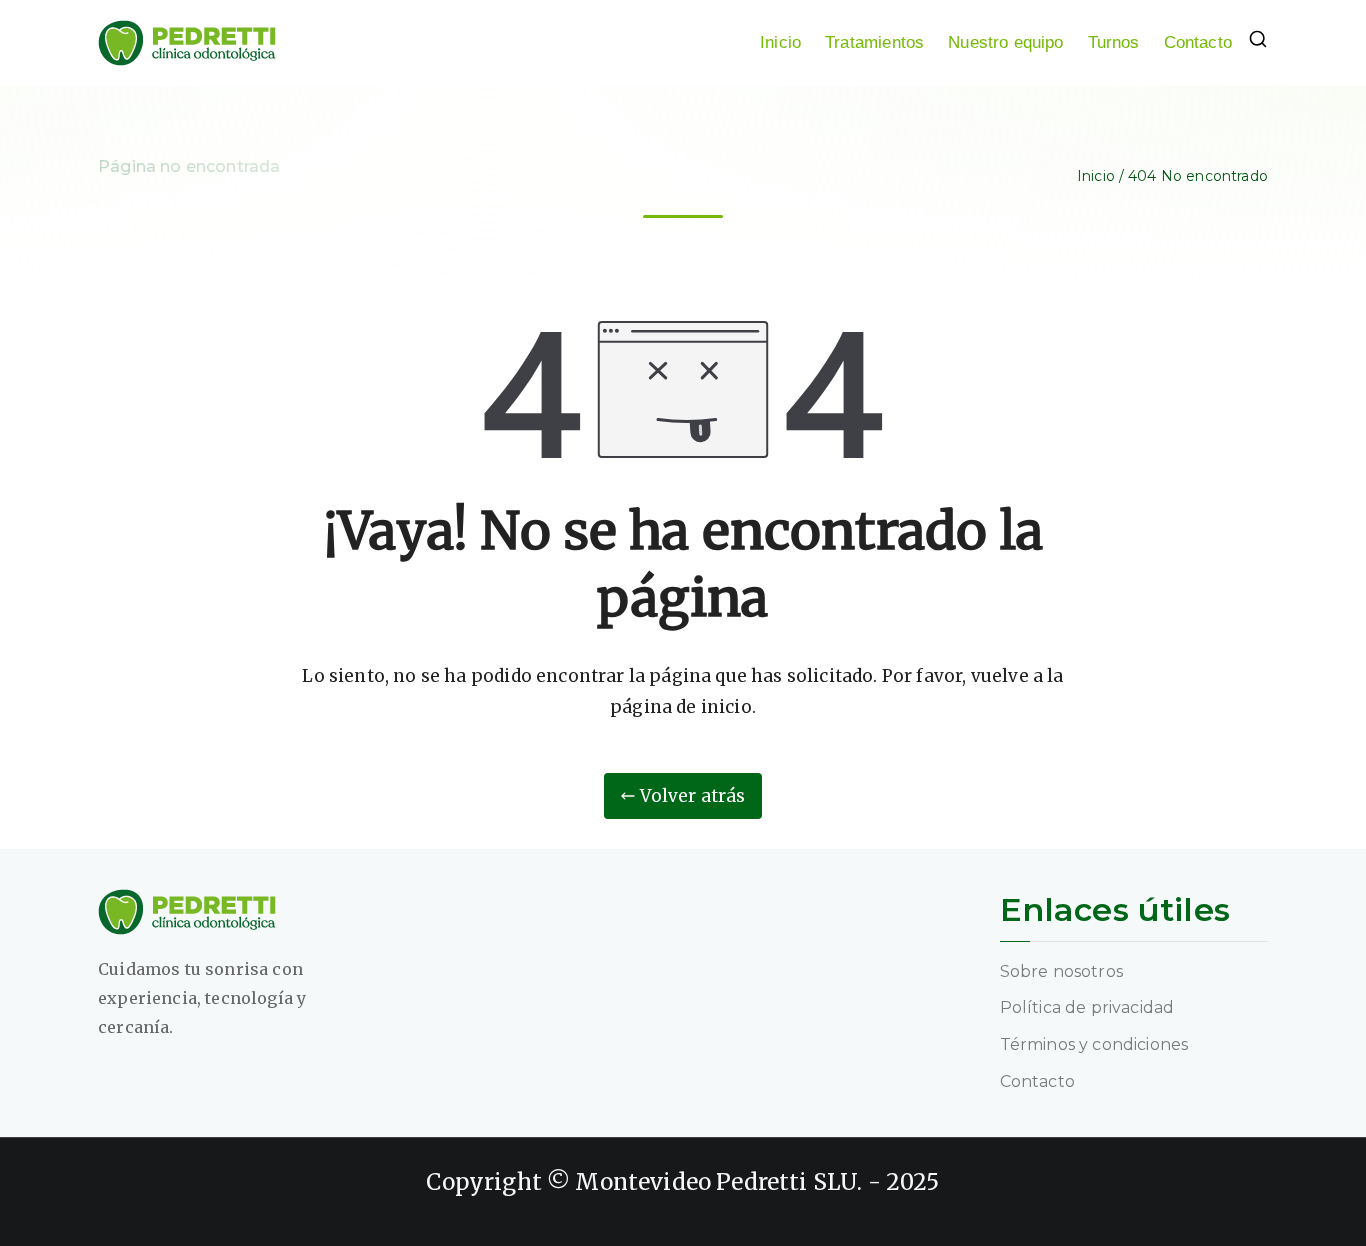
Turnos (1114, 42)
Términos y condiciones (1094, 1044)
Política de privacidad (1087, 1007)
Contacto (1198, 42)
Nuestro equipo (1005, 42)
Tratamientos (874, 42)
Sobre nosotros (1061, 971)
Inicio (780, 42)
